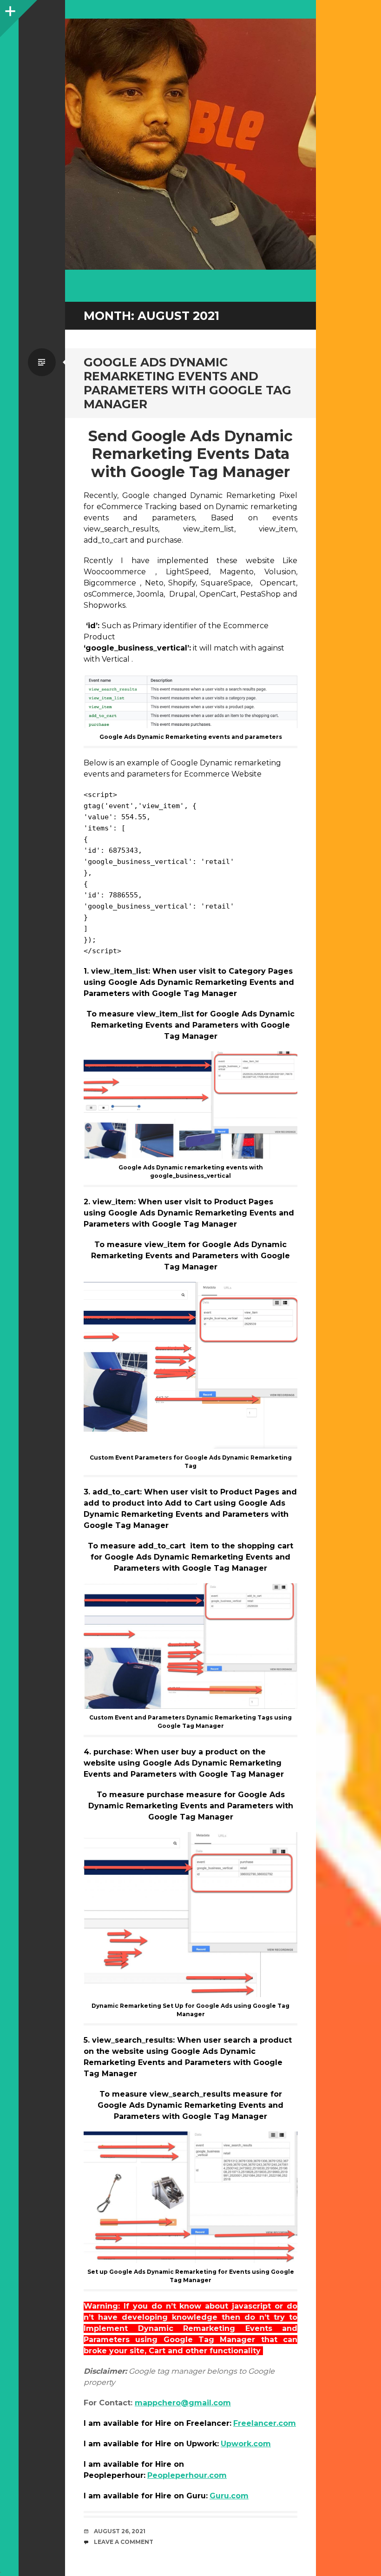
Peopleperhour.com (187, 2475)
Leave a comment (124, 2542)
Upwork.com (246, 2444)
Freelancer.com (265, 2423)
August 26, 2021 (120, 2531)
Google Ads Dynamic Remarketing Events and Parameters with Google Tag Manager (187, 383)
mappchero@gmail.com (183, 2403)
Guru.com (229, 2496)
